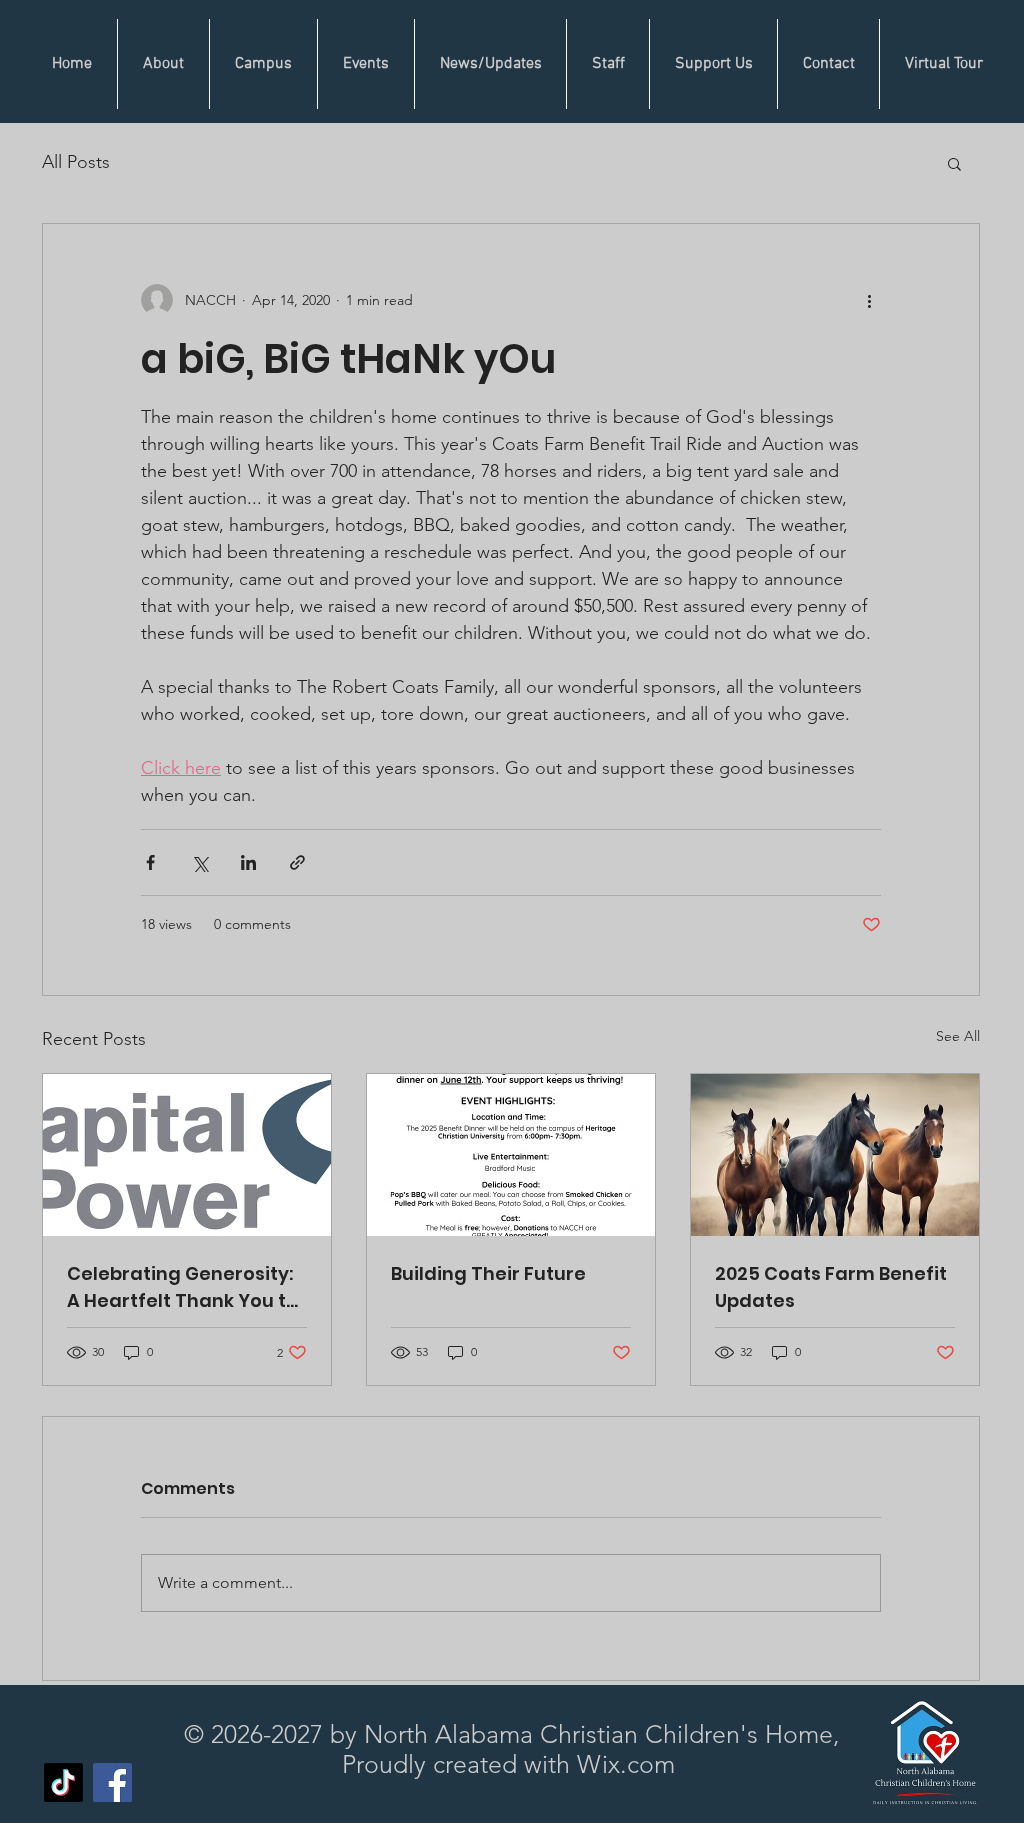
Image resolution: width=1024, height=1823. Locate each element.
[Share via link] (297, 862)
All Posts (76, 162)
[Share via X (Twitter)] (199, 862)
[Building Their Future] (511, 1155)
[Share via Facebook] (150, 862)
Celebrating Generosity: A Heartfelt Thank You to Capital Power (182, 1287)
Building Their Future (488, 1273)
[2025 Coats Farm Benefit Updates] (835, 1155)
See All (958, 1036)
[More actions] (869, 300)
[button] (954, 163)
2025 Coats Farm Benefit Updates (831, 1287)
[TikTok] (63, 1782)
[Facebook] (112, 1782)
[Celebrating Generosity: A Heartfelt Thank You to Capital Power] (187, 1155)
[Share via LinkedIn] (248, 862)
